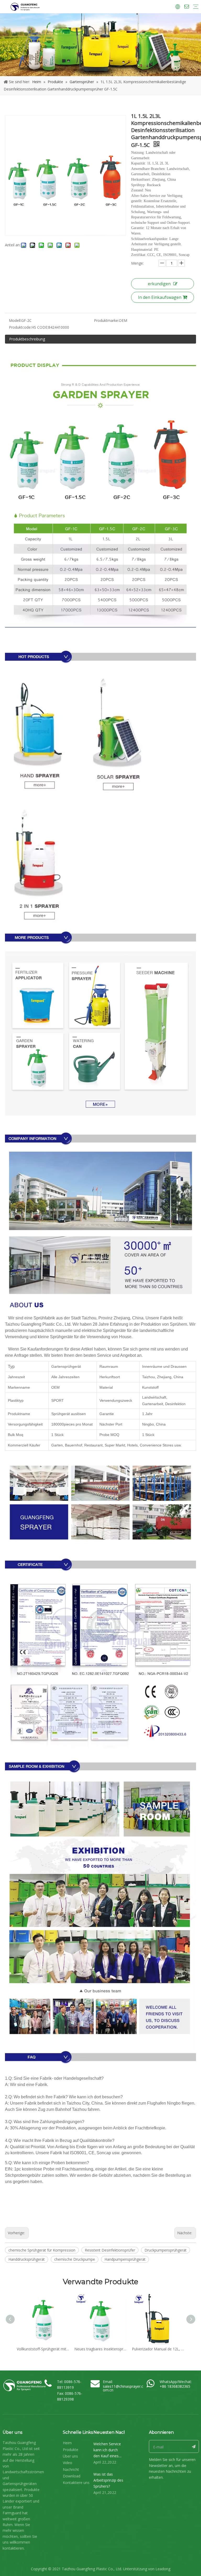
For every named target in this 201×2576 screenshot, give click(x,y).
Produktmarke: (106, 320)
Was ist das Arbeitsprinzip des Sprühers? (108, 2480)
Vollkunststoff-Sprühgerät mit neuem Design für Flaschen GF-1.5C (43, 2349)
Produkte (71, 2450)
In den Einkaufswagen (160, 297)
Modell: (15, 320)
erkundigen (159, 284)
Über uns (70, 2456)
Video (68, 2463)
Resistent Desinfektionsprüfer (110, 2250)
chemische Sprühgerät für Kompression (42, 2250)
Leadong (163, 2569)
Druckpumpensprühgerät (166, 2250)
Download (72, 2476)
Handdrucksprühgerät (27, 2259)
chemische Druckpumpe (75, 2259)
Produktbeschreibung (27, 339)
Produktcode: (20, 327)
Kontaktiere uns (76, 2483)
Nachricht (71, 2469)
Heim (67, 2443)
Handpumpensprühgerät (125, 2259)
